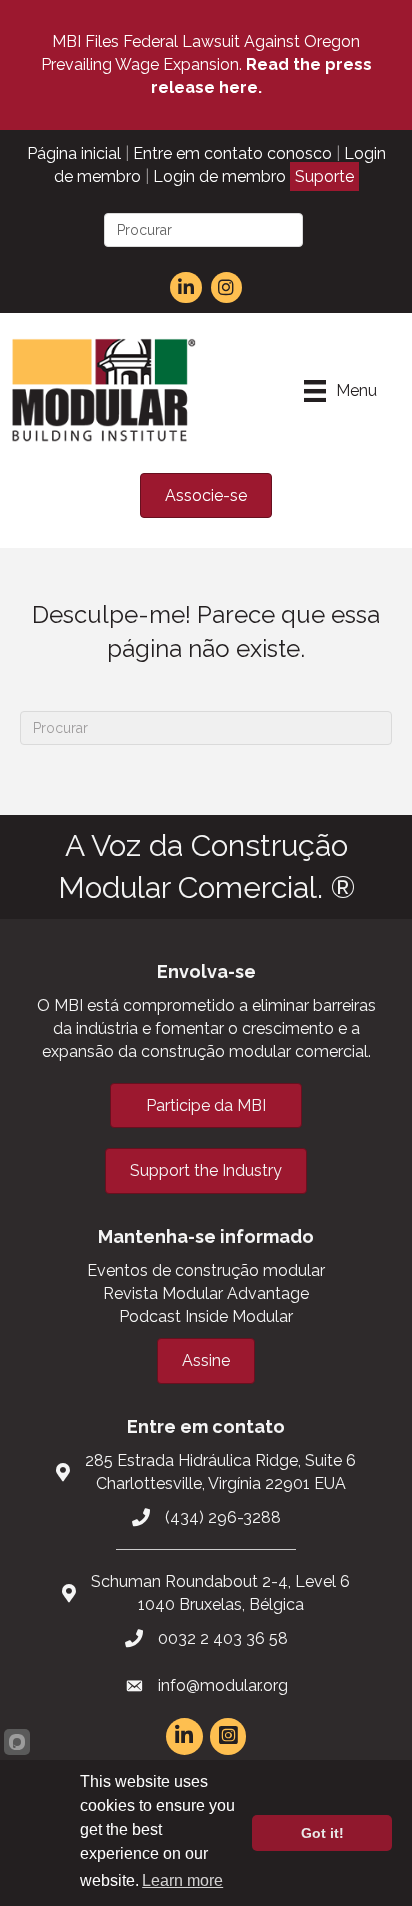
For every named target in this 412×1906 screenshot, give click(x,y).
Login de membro (219, 176)
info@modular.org (223, 1685)
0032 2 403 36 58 (223, 1638)
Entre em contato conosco (232, 153)
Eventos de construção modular (206, 1270)
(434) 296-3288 (223, 1517)
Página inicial (74, 153)
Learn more (182, 1880)
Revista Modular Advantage (206, 1293)
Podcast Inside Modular (206, 1316)
